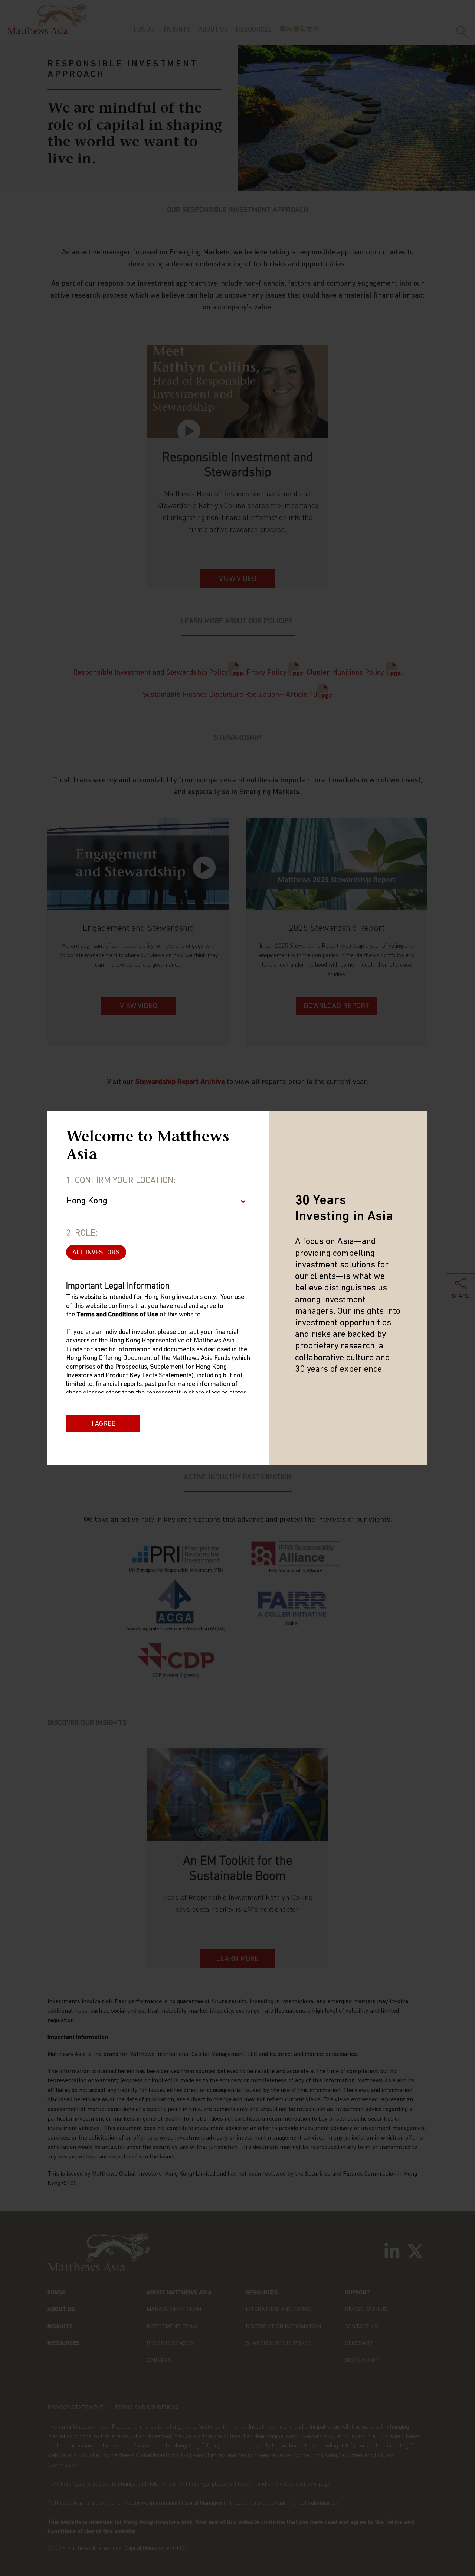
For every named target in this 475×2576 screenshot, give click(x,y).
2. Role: (82, 1234)
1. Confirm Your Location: (121, 1181)
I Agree (103, 1424)
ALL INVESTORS (96, 1253)
